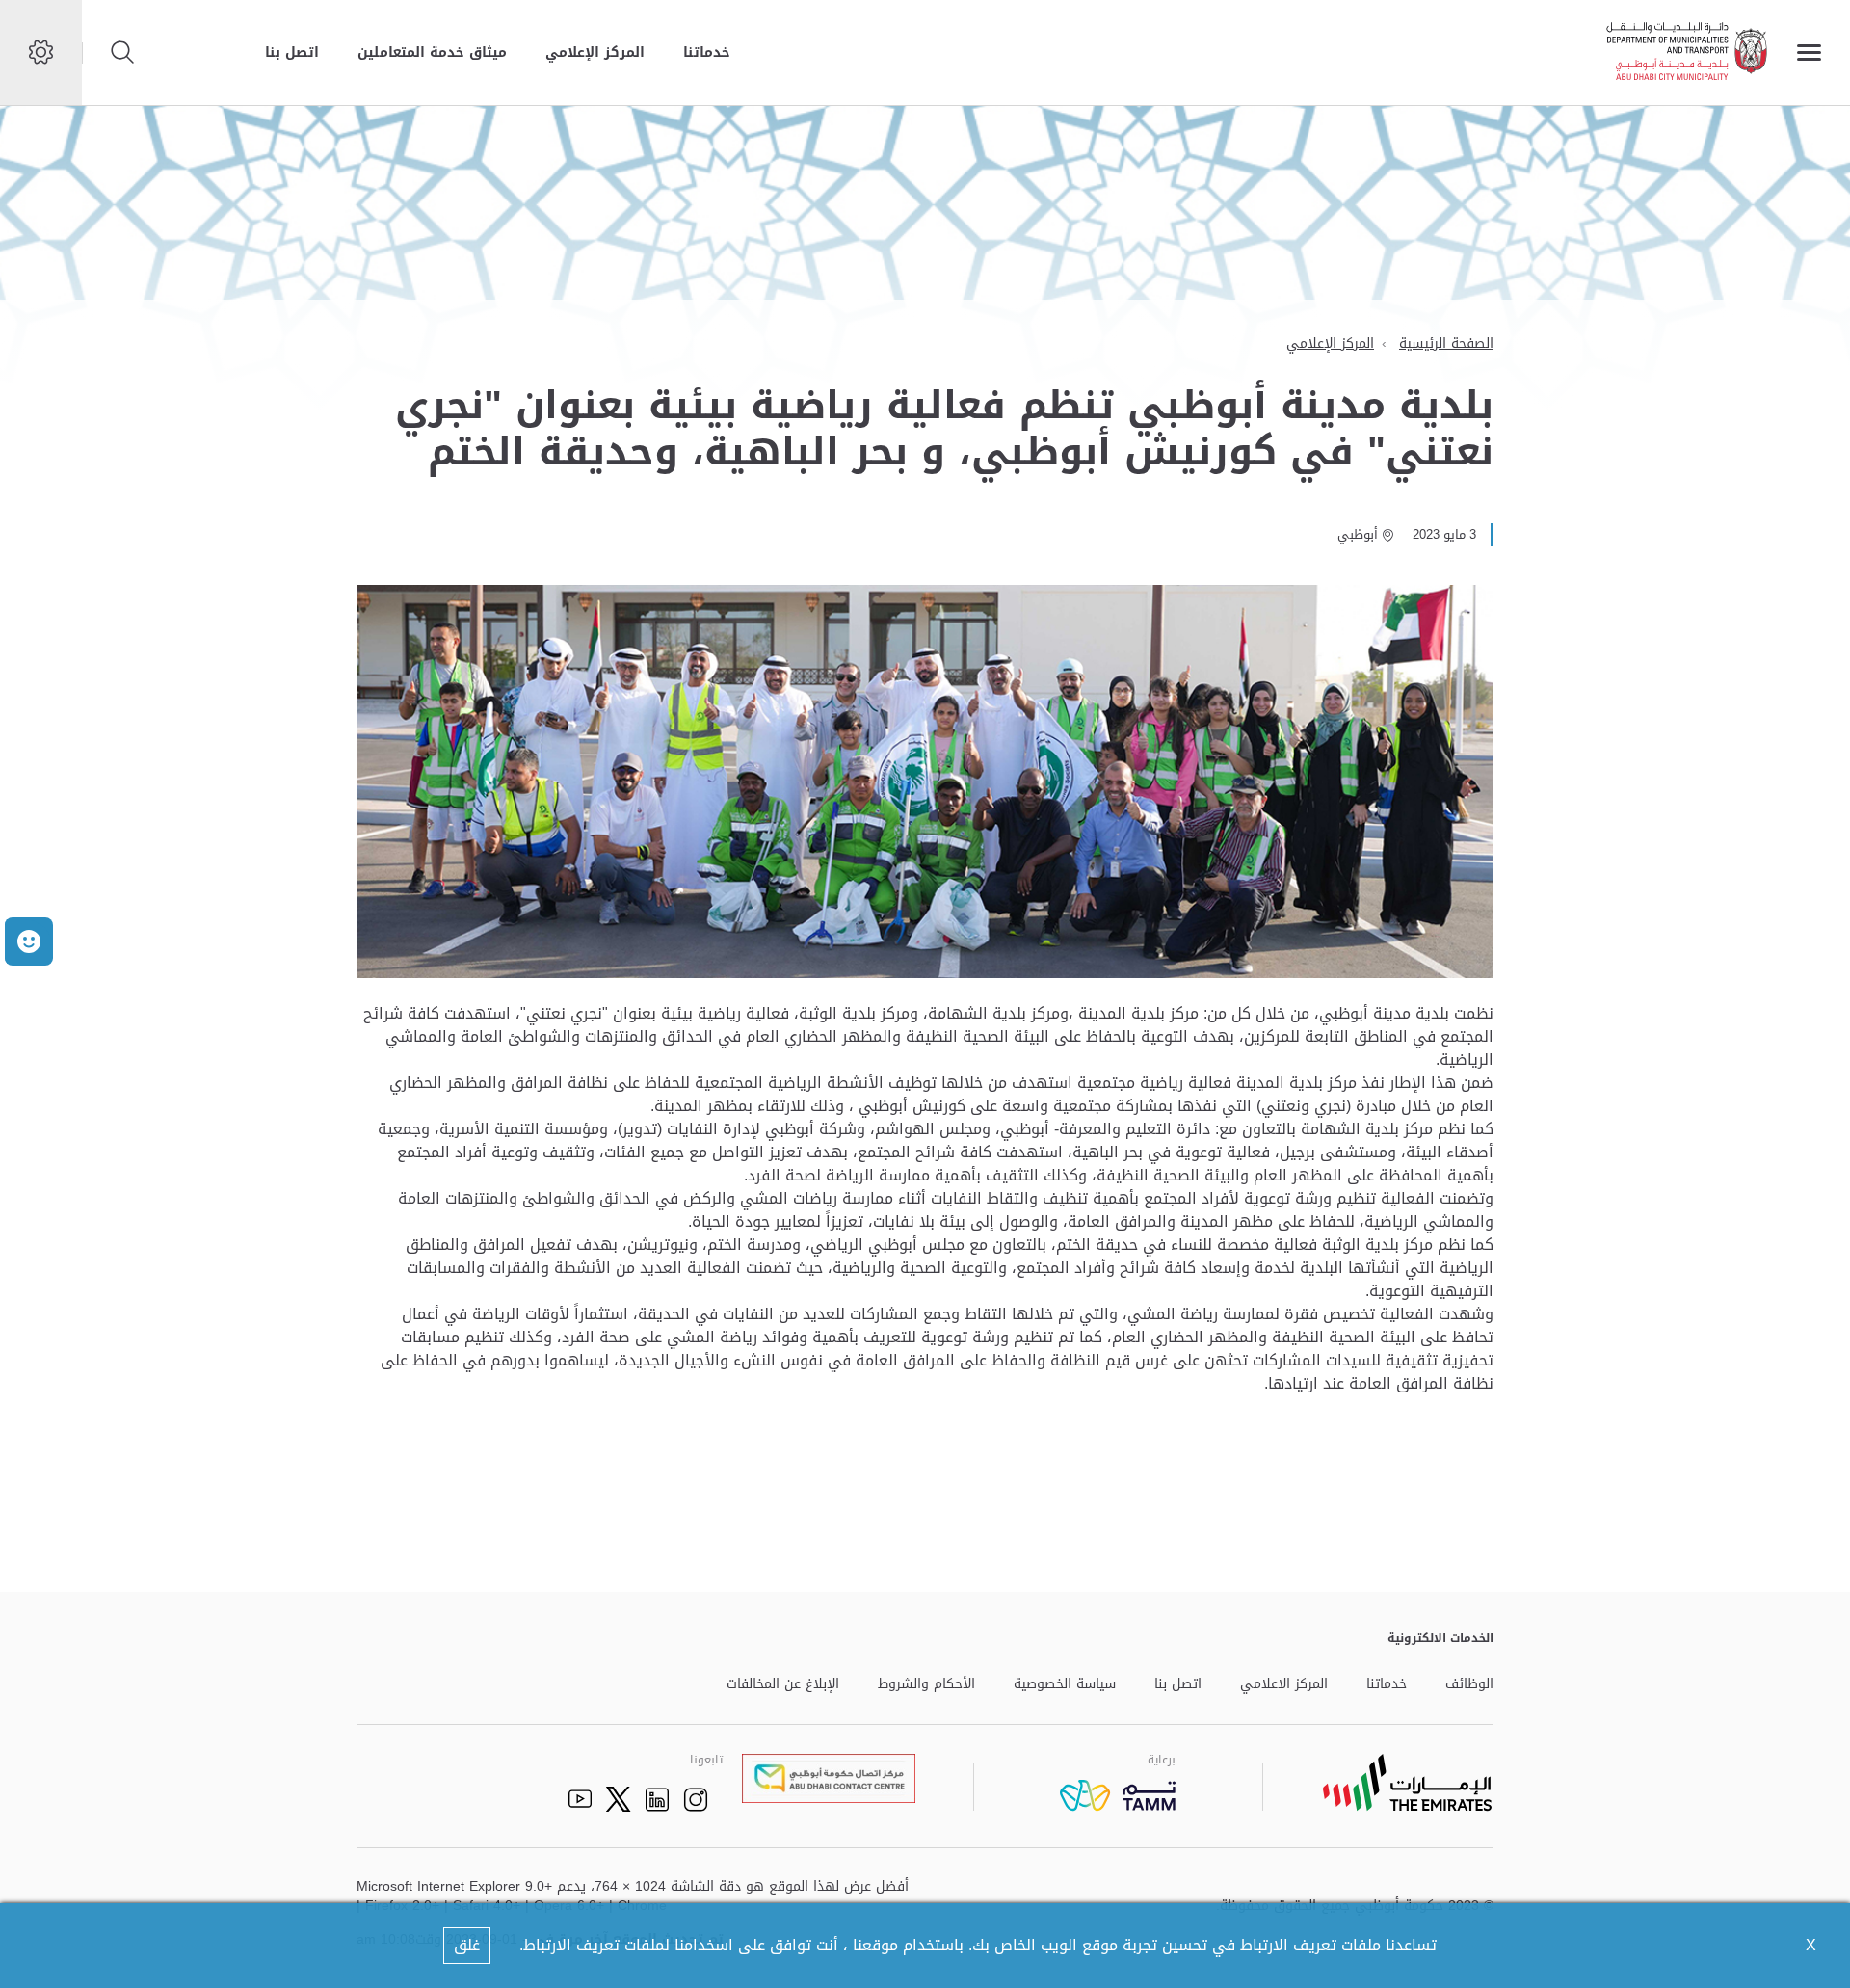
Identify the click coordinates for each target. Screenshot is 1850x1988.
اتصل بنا (292, 53)
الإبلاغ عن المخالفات (783, 1685)
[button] (29, 941)
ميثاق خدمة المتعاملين (432, 53)
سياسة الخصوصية (1065, 1685)
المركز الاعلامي (1284, 1685)
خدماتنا (707, 53)
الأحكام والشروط (926, 1685)
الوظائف (1469, 1685)
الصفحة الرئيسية (1446, 344)
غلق (467, 1945)
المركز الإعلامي (595, 53)
